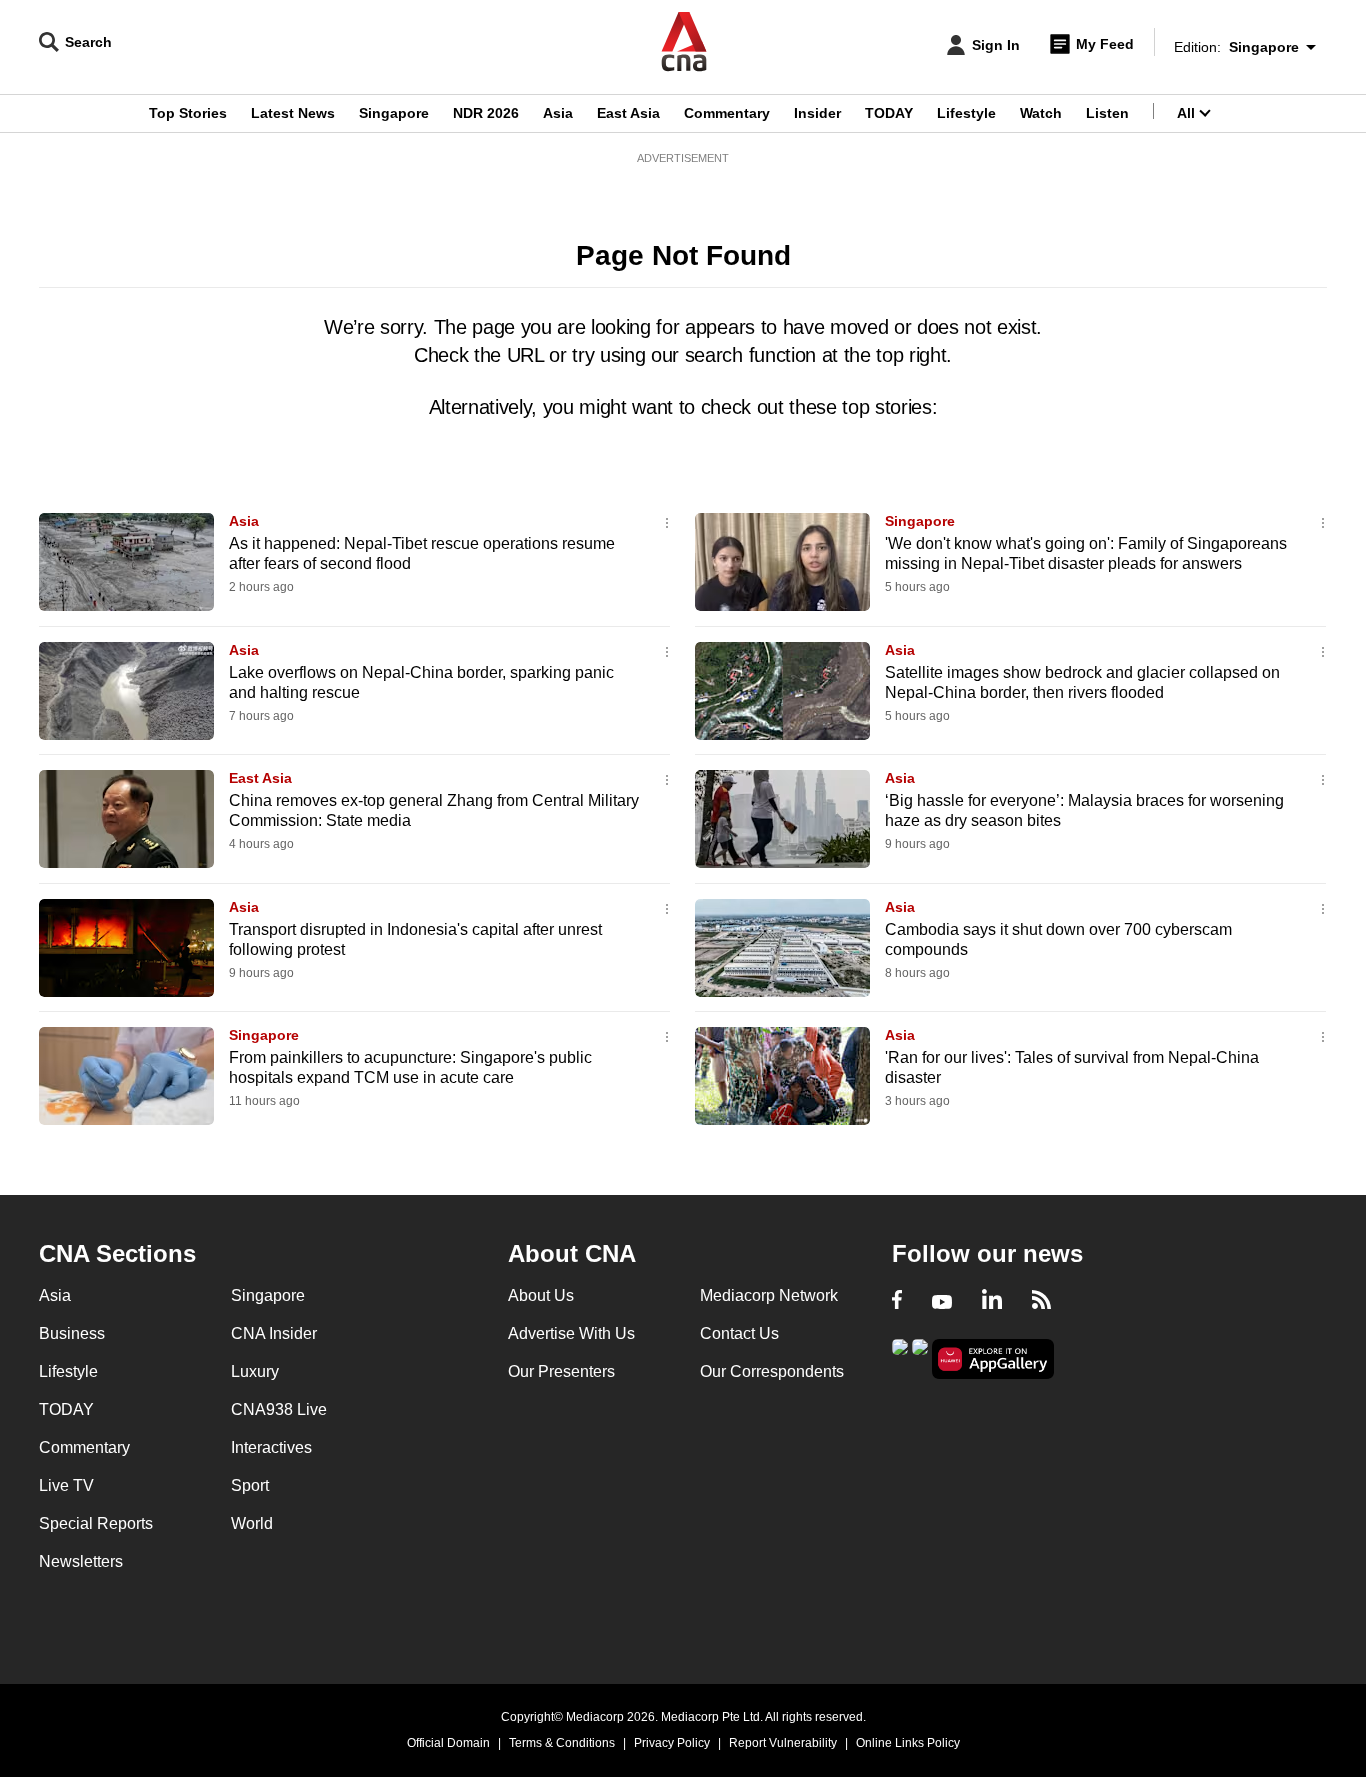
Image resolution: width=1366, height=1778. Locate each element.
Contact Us (739, 1333)
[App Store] (920, 1357)
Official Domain (448, 1743)
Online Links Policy (908, 1743)
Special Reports (96, 1523)
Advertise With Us (571, 1333)
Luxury (255, 1371)
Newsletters (81, 1561)
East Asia (628, 113)
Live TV (66, 1485)
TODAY (889, 113)
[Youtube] (942, 1302)
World (252, 1523)
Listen (1107, 113)
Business (72, 1333)
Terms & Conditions (562, 1743)
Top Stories (188, 113)
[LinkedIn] (992, 1302)
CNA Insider (274, 1333)
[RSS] (1041, 1302)
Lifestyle (966, 113)
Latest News (293, 113)
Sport (250, 1485)
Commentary (727, 113)
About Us (541, 1295)
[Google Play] (900, 1357)
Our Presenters (561, 1371)
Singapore (394, 113)
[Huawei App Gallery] (993, 1359)
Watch (1041, 113)
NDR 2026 (486, 113)
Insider (817, 113)
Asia (558, 113)
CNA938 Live (279, 1409)
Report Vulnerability (783, 1743)
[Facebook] (897, 1302)
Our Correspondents (772, 1371)
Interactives (271, 1447)
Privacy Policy (672, 1743)
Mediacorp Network (769, 1295)
